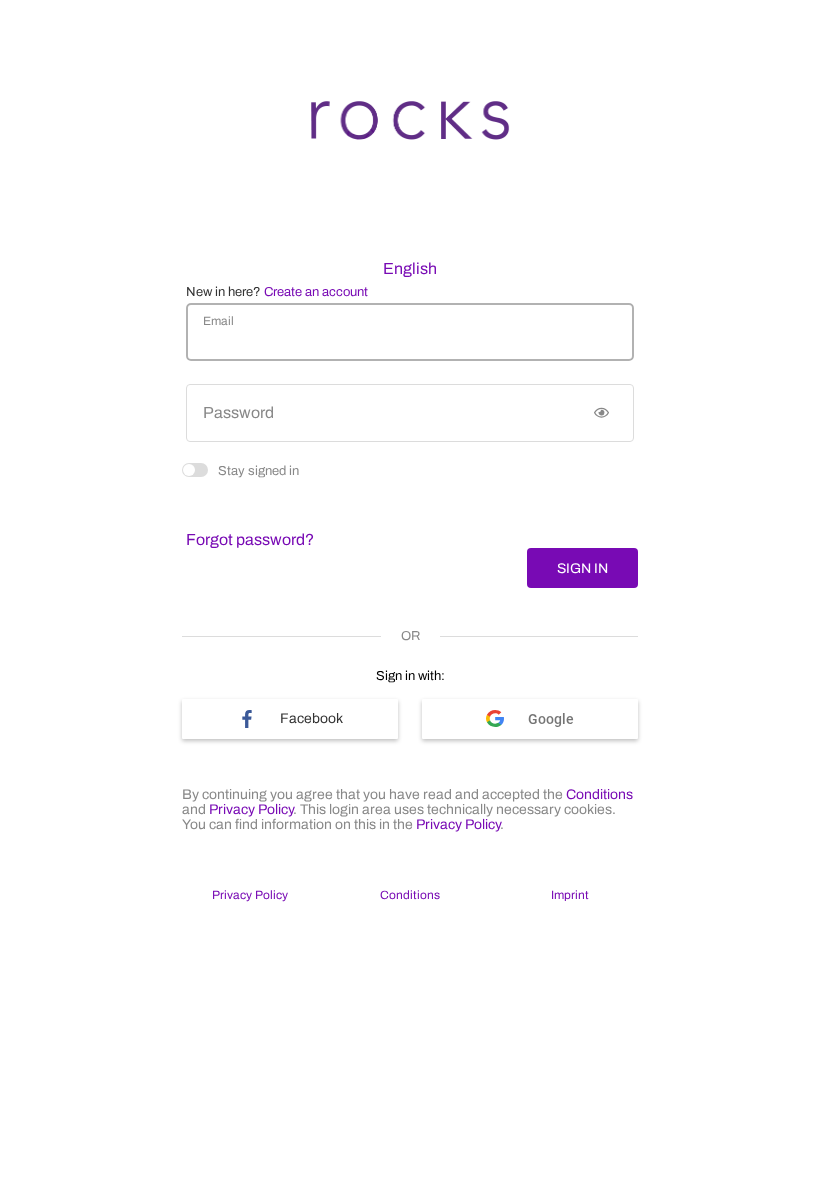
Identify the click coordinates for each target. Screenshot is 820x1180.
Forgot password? (250, 539)
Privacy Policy (251, 809)
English (410, 268)
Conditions (599, 794)
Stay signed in (258, 469)
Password (238, 412)
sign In (582, 568)
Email (218, 321)
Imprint (570, 895)
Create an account (316, 292)
